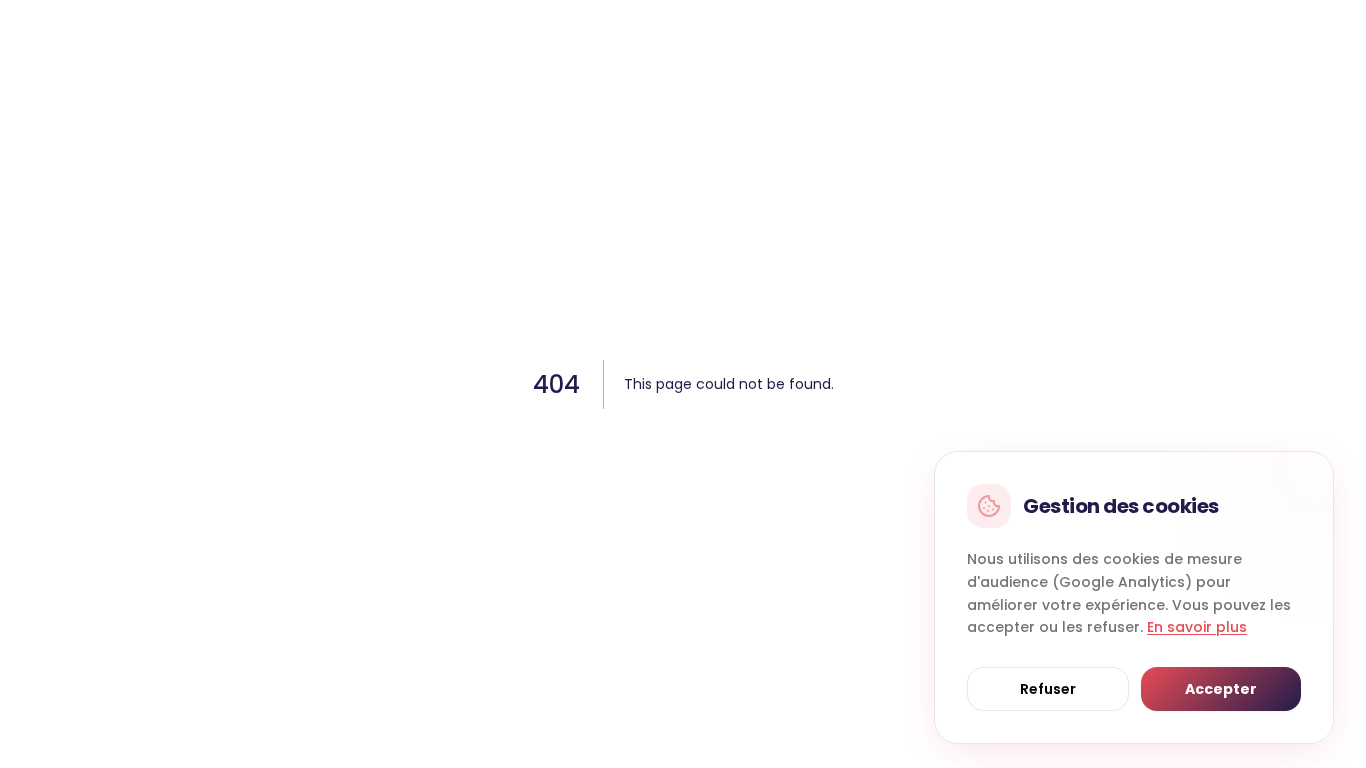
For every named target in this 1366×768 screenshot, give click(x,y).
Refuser (1048, 689)
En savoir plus (1197, 627)
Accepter (1221, 689)
